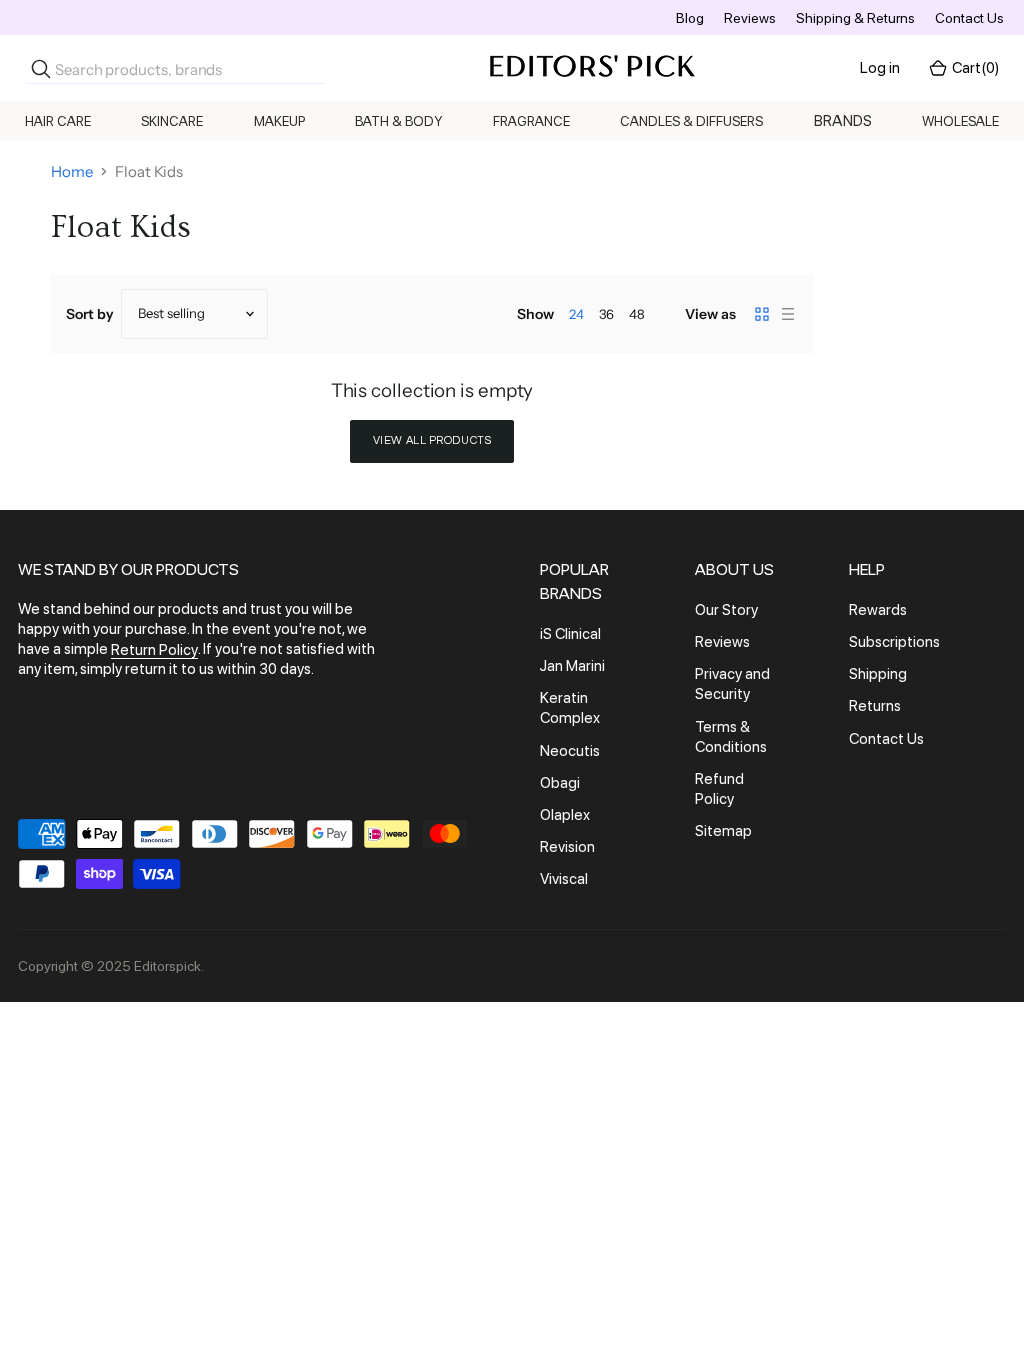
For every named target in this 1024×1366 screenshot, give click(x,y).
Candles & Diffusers (691, 121)
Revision (567, 847)
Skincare (172, 121)
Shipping (878, 674)
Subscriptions (894, 642)
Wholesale (960, 121)
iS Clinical (570, 634)
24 (576, 314)
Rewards (878, 610)
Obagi (560, 783)
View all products (432, 440)
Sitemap (723, 831)
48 (637, 314)
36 (607, 314)
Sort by (90, 314)
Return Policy (154, 650)
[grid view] (762, 314)
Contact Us (969, 18)
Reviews (750, 18)
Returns (875, 707)
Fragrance (531, 121)
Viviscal (564, 879)
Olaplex (565, 815)
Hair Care (58, 121)
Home (72, 171)
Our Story (726, 610)
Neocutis (570, 751)
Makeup (279, 121)
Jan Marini (572, 666)
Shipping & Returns (855, 18)
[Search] (41, 69)
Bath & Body (399, 121)
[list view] (788, 314)
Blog (690, 18)
